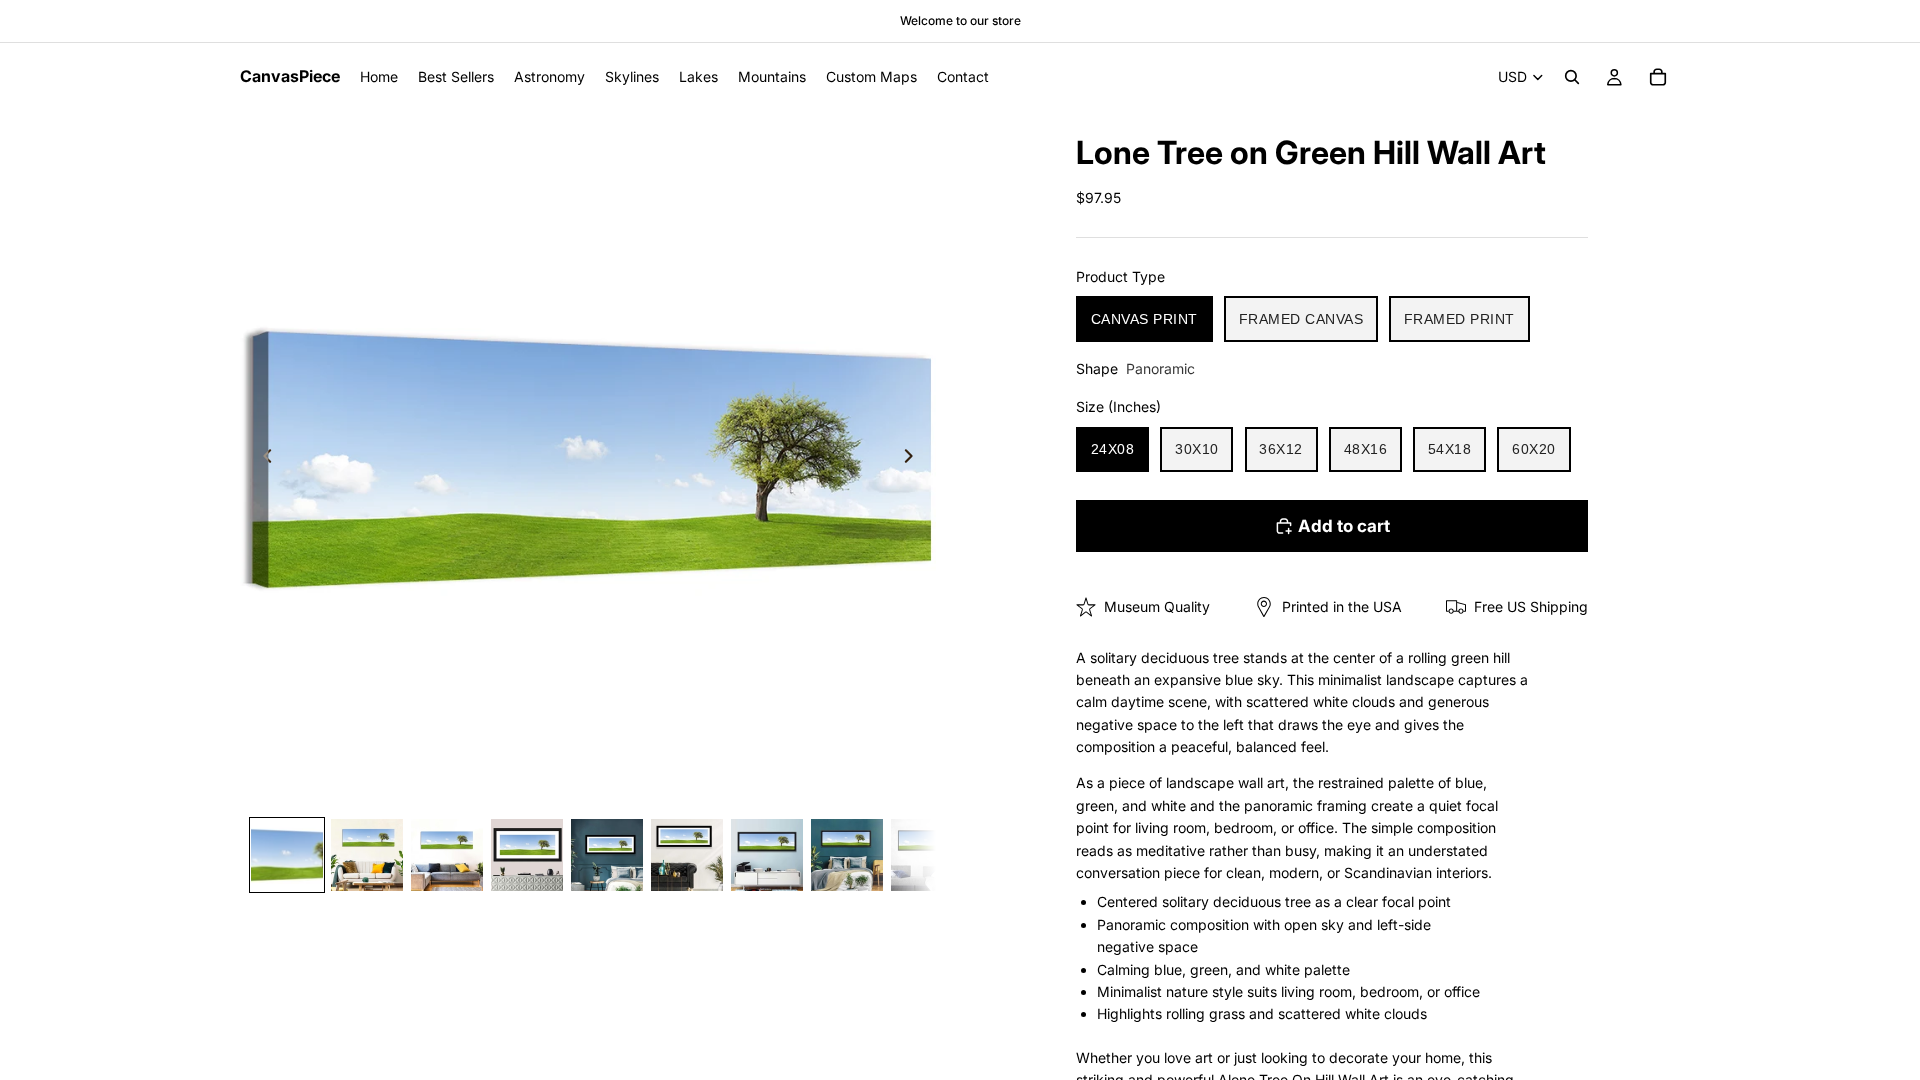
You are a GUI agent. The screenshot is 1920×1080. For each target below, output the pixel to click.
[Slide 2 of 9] (367, 855)
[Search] (1572, 77)
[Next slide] (914, 459)
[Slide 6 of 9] (687, 855)
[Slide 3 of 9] (447, 855)
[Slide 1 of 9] (287, 855)
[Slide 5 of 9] (607, 855)
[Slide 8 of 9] (847, 855)
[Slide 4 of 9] (527, 855)
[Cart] (1658, 77)
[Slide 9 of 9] (927, 855)
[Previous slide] (262, 459)
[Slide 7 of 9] (767, 855)
